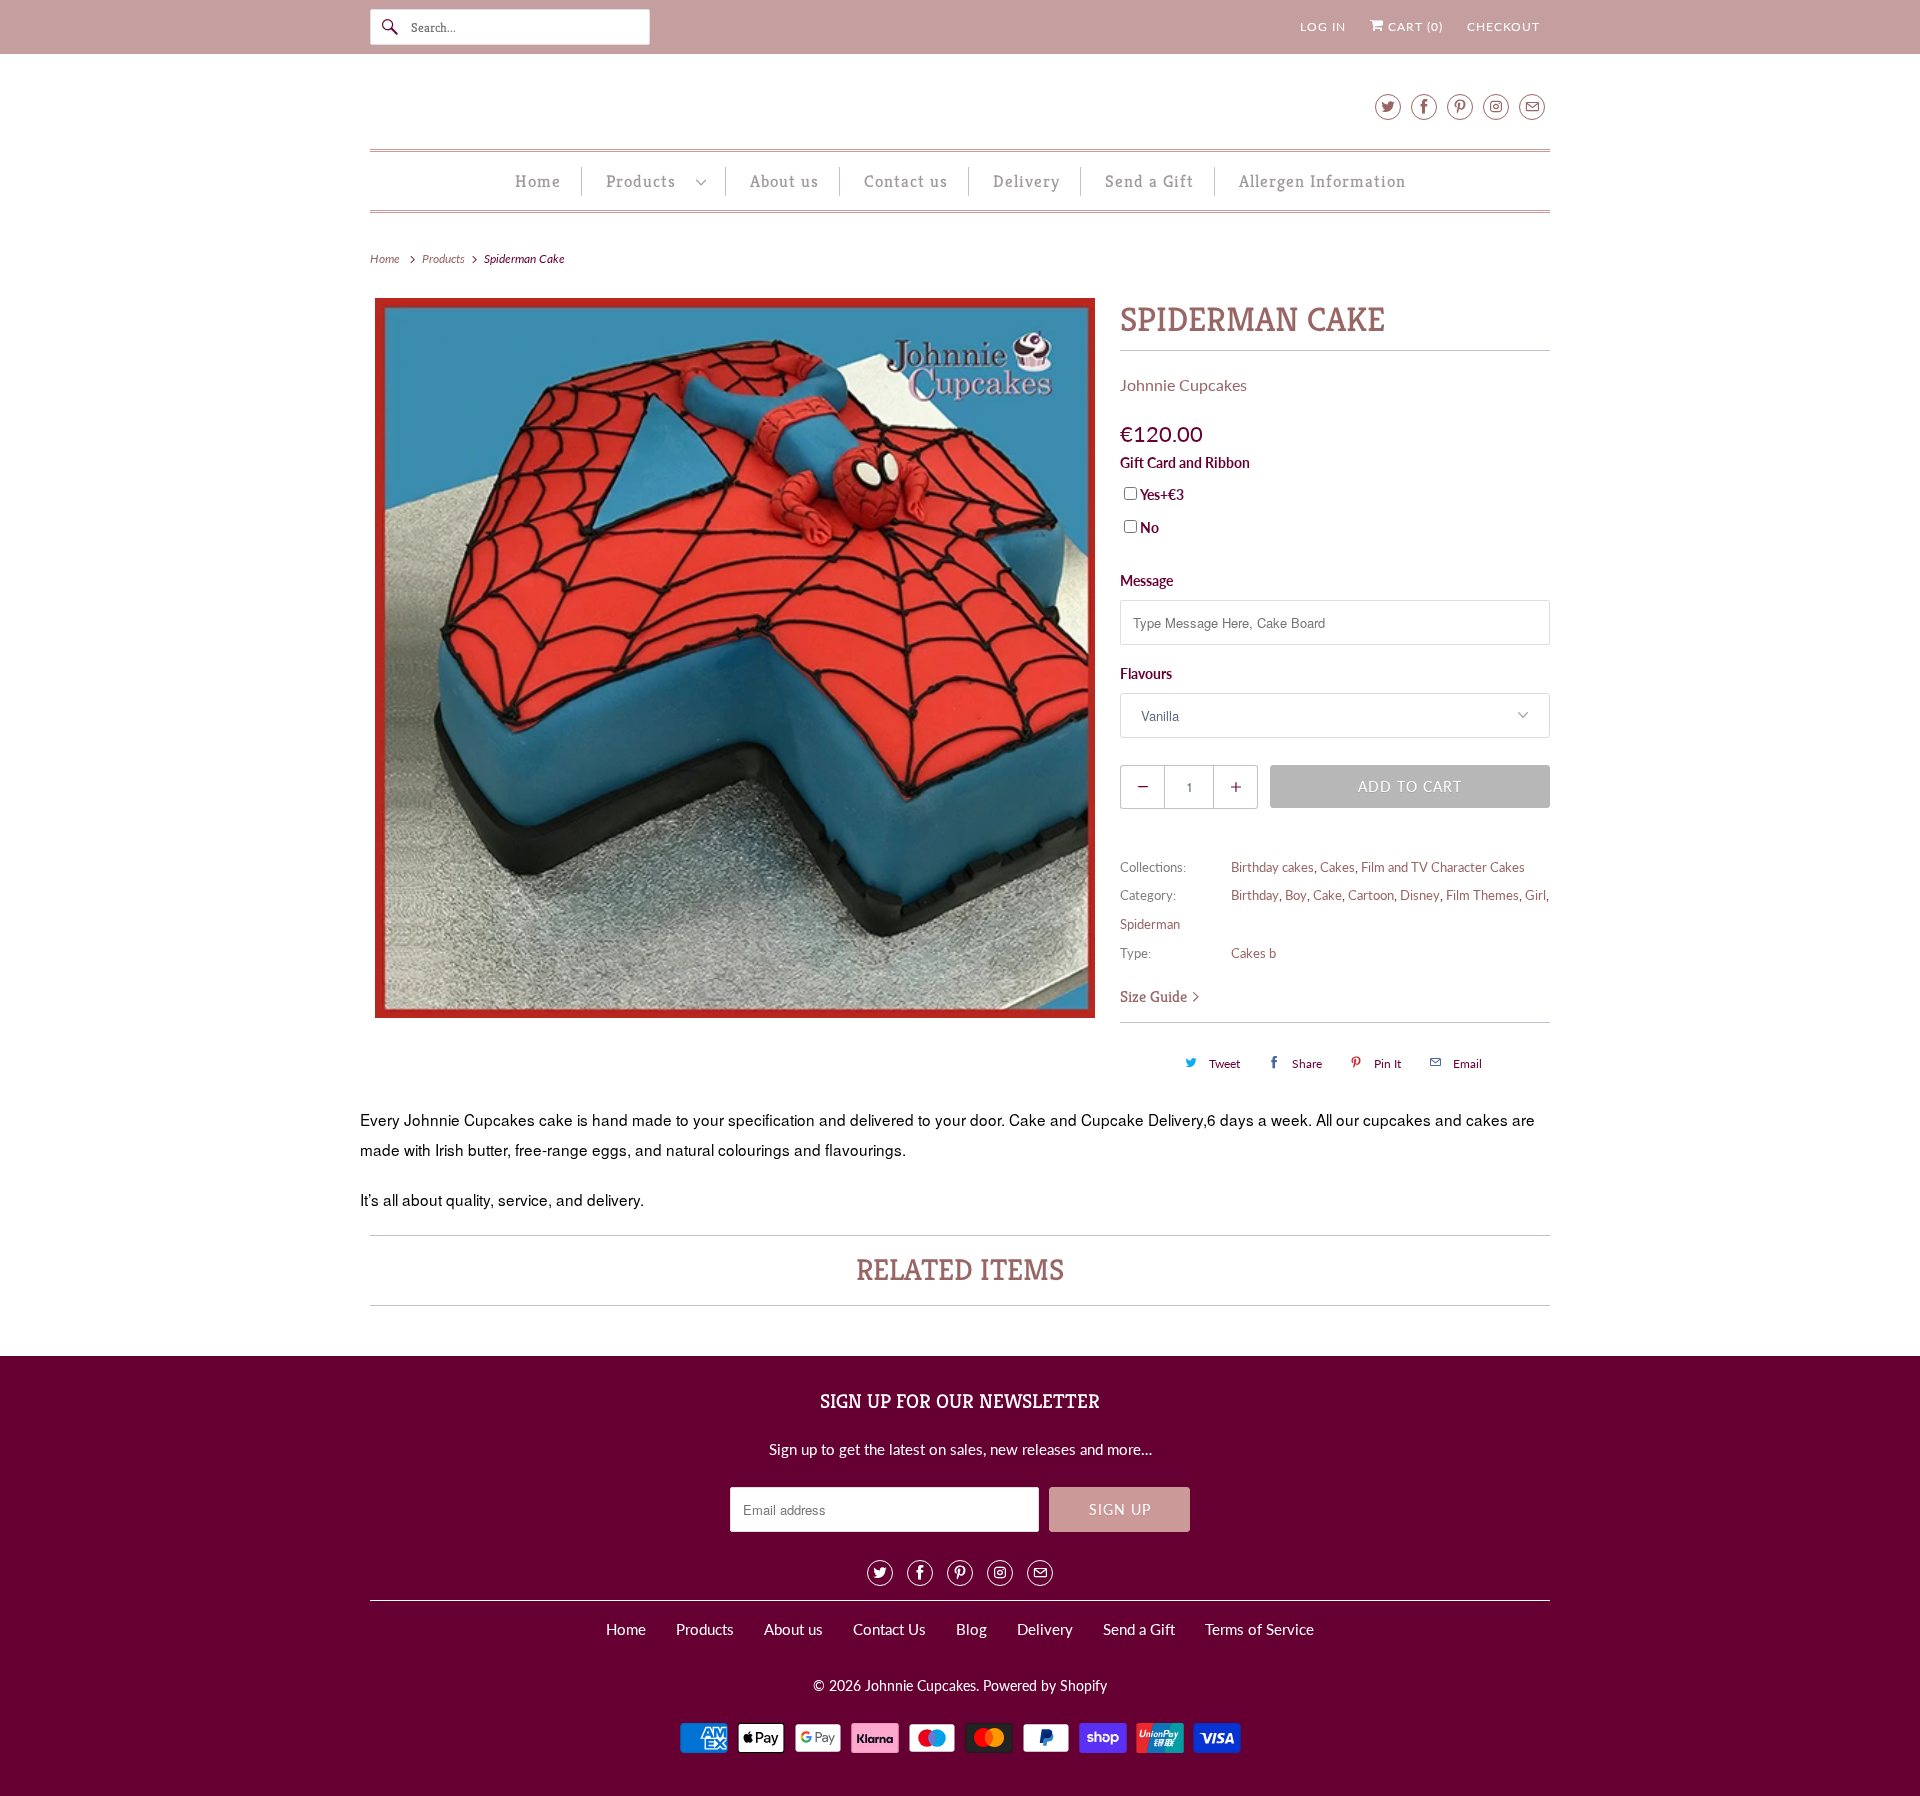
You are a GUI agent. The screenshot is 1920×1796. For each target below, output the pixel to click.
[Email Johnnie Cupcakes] (1532, 106)
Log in (1323, 26)
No (1149, 527)
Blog (971, 1629)
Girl (1535, 895)
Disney (1420, 895)
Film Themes (1482, 895)
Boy (1296, 895)
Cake (1327, 895)
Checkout (1503, 26)
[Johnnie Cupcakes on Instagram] (1496, 106)
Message (1146, 580)
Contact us (906, 181)
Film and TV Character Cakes (1443, 867)
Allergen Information (1322, 181)
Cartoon (1371, 895)
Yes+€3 (1162, 494)
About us (784, 181)
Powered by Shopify (1045, 1685)
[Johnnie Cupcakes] (960, 106)
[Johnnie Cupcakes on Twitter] (1388, 106)
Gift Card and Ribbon (1185, 462)
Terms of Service (1259, 1629)
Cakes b (1253, 953)
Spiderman (1150, 924)
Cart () (1413, 26)
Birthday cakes (1272, 867)
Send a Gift (1149, 181)
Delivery (1026, 181)
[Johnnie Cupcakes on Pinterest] (1460, 106)
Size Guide (1155, 996)
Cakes (1337, 867)
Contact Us (889, 1629)
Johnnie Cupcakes (1183, 384)
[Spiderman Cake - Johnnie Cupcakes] (735, 658)
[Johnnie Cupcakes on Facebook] (1424, 106)
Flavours (1146, 673)
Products (646, 181)
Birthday (1255, 895)
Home (538, 181)
